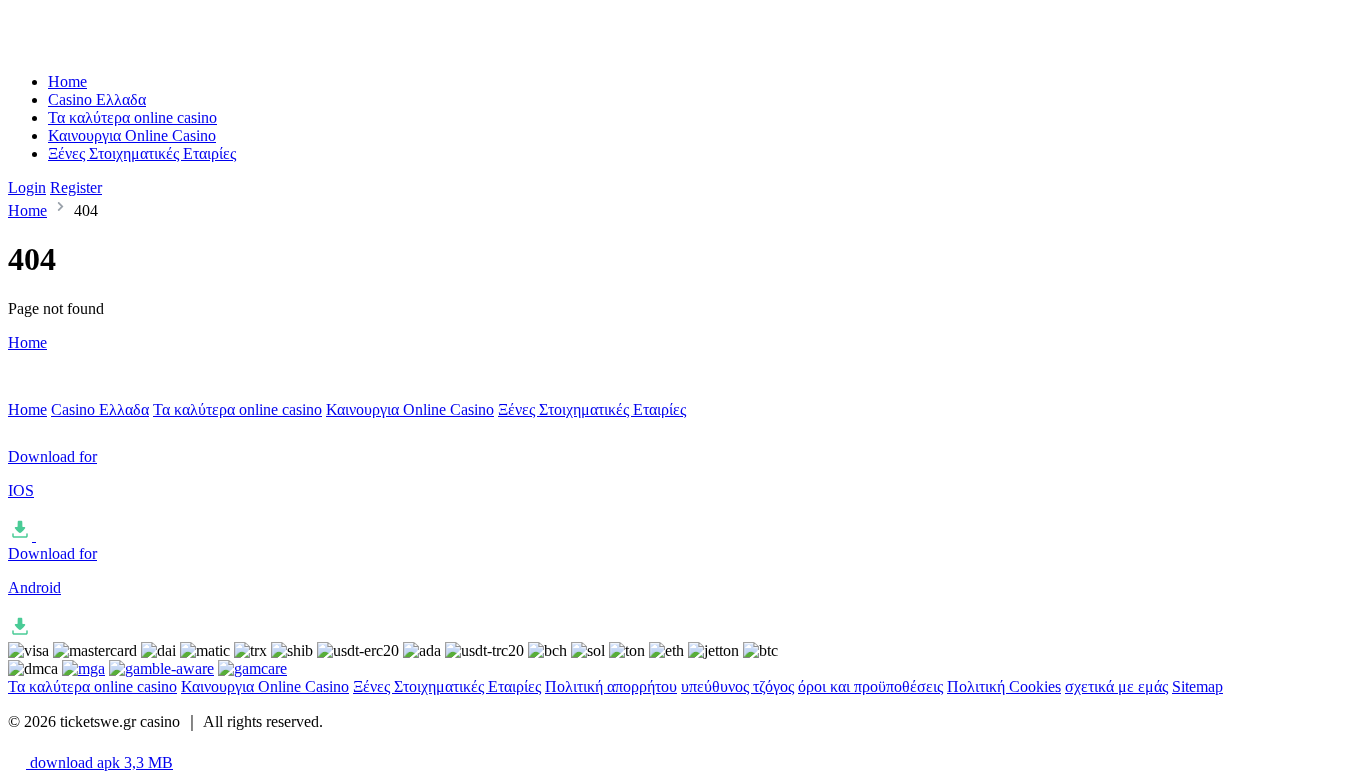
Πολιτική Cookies (1004, 686)
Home (67, 81)
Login (27, 187)
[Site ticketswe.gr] (91, 47)
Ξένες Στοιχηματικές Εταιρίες (142, 153)
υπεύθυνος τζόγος (737, 686)
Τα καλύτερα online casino (132, 117)
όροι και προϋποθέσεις (870, 686)
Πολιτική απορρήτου (611, 686)
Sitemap (1197, 686)
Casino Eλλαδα (97, 99)
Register (76, 187)
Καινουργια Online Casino (132, 135)
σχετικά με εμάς (1116, 686)
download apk (99, 762)
